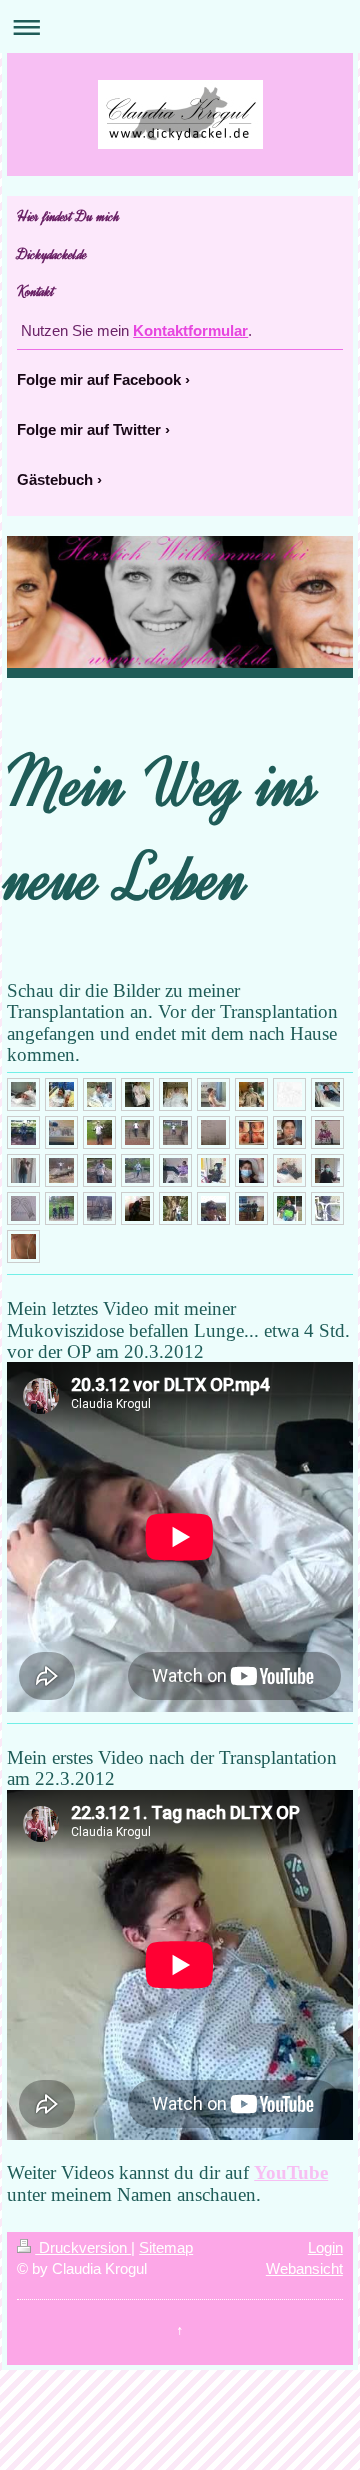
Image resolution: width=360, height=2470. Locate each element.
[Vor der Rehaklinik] (289, 1208)
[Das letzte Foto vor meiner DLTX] (23, 1094)
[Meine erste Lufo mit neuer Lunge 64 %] (213, 1132)
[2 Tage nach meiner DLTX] (99, 1094)
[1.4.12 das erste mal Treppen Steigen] (99, 1132)
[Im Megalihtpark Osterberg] (99, 1170)
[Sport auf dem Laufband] (327, 1208)
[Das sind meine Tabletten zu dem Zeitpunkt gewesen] (61, 1132)
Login (325, 2247)
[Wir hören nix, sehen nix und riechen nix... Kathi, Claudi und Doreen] (61, 1208)
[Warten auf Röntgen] (251, 1094)
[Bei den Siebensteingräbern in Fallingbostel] (61, 1170)
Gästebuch (55, 479)
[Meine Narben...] (289, 1094)
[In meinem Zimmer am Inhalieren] (289, 1170)
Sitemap (166, 2247)
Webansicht (304, 2268)
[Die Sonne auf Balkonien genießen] (175, 1170)
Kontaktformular (190, 330)
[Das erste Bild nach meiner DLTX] (61, 1094)
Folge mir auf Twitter (89, 429)
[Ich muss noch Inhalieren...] (289, 1132)
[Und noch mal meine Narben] (23, 1246)
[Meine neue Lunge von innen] (251, 1132)
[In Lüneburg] (99, 1208)
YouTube (291, 2172)
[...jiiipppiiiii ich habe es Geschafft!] (175, 1132)
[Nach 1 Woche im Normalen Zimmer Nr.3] (327, 1094)
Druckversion (83, 2247)
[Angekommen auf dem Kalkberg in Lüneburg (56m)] (213, 1208)
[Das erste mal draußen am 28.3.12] (23, 1132)
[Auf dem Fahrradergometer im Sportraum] (327, 1170)
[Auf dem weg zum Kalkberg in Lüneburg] (175, 1208)
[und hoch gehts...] (137, 1132)
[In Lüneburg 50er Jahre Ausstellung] (137, 1208)
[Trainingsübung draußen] (137, 1170)
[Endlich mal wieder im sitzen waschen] (213, 1094)
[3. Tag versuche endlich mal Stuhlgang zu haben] (137, 1094)
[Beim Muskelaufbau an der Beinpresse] (213, 1170)
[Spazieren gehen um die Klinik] (327, 1132)
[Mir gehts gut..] (175, 1094)
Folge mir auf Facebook (99, 379)
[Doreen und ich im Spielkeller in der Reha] (251, 1208)
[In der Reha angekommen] (23, 1170)
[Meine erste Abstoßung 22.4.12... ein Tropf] (251, 1170)
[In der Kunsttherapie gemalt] (23, 1208)
